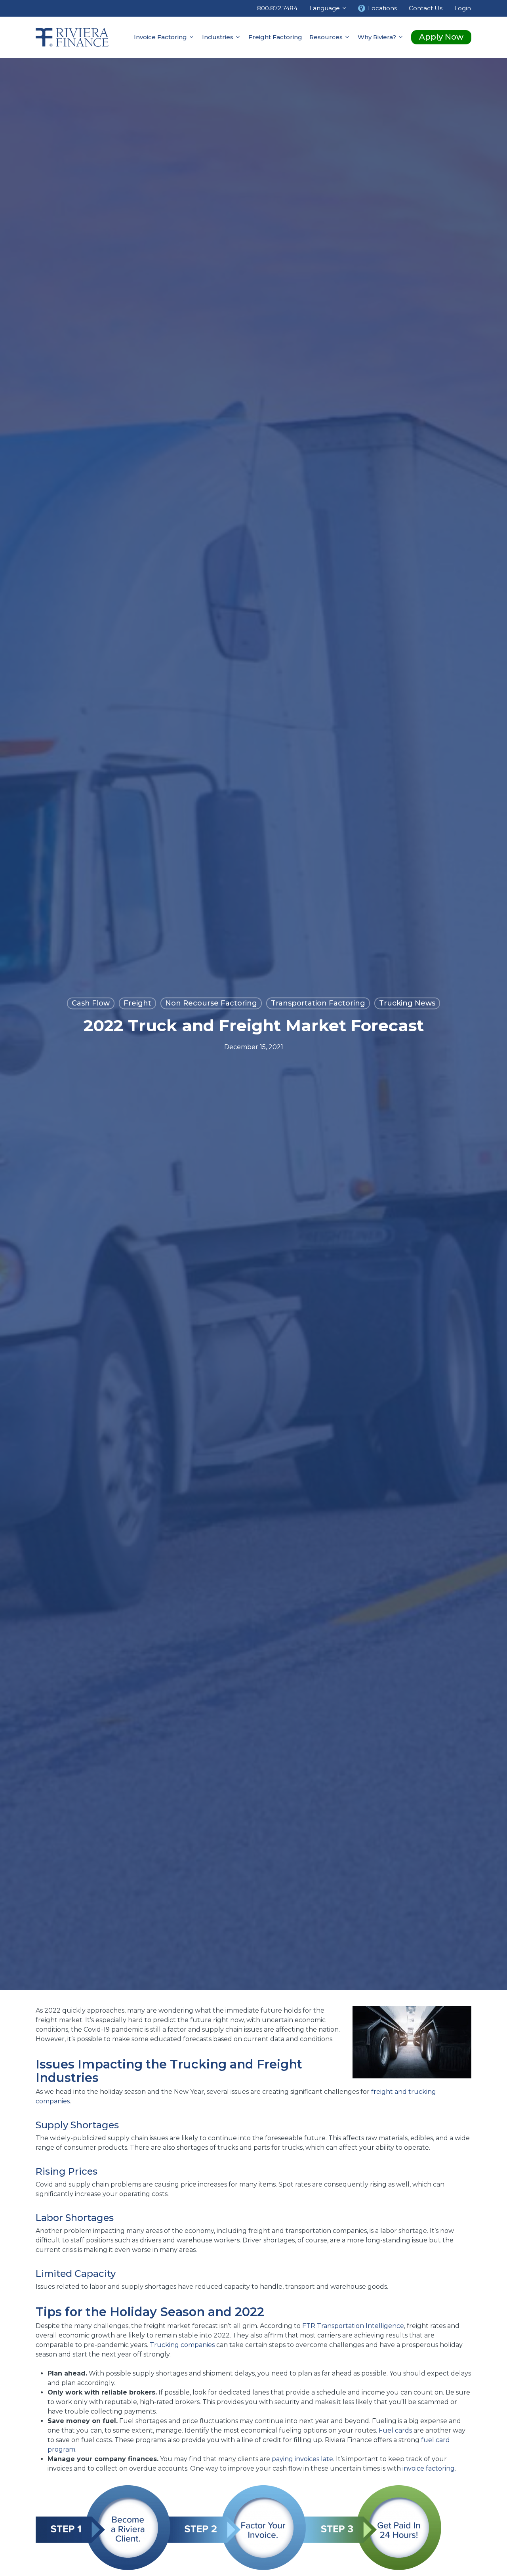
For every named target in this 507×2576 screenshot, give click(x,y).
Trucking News (407, 1004)
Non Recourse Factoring (211, 1004)
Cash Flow (91, 1004)
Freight (137, 1004)
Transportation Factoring (318, 1004)
